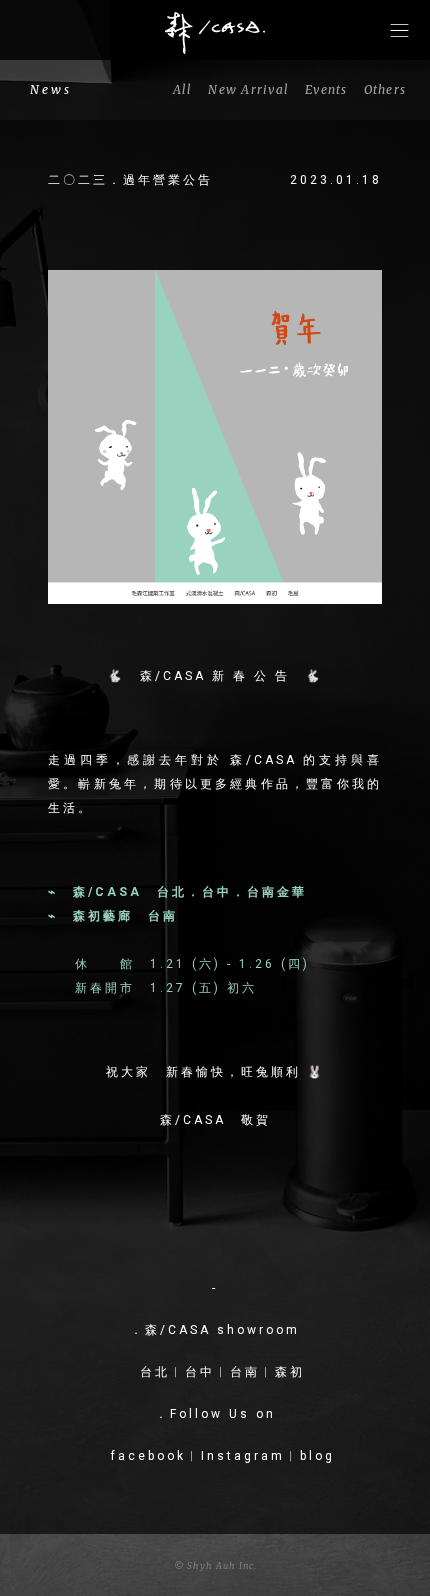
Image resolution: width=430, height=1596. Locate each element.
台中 (200, 1372)
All (183, 89)
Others (385, 89)
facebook (148, 1456)
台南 (245, 1372)
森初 (290, 1372)
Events (326, 89)
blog (317, 1456)
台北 (155, 1372)
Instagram (243, 1456)
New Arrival (248, 89)
